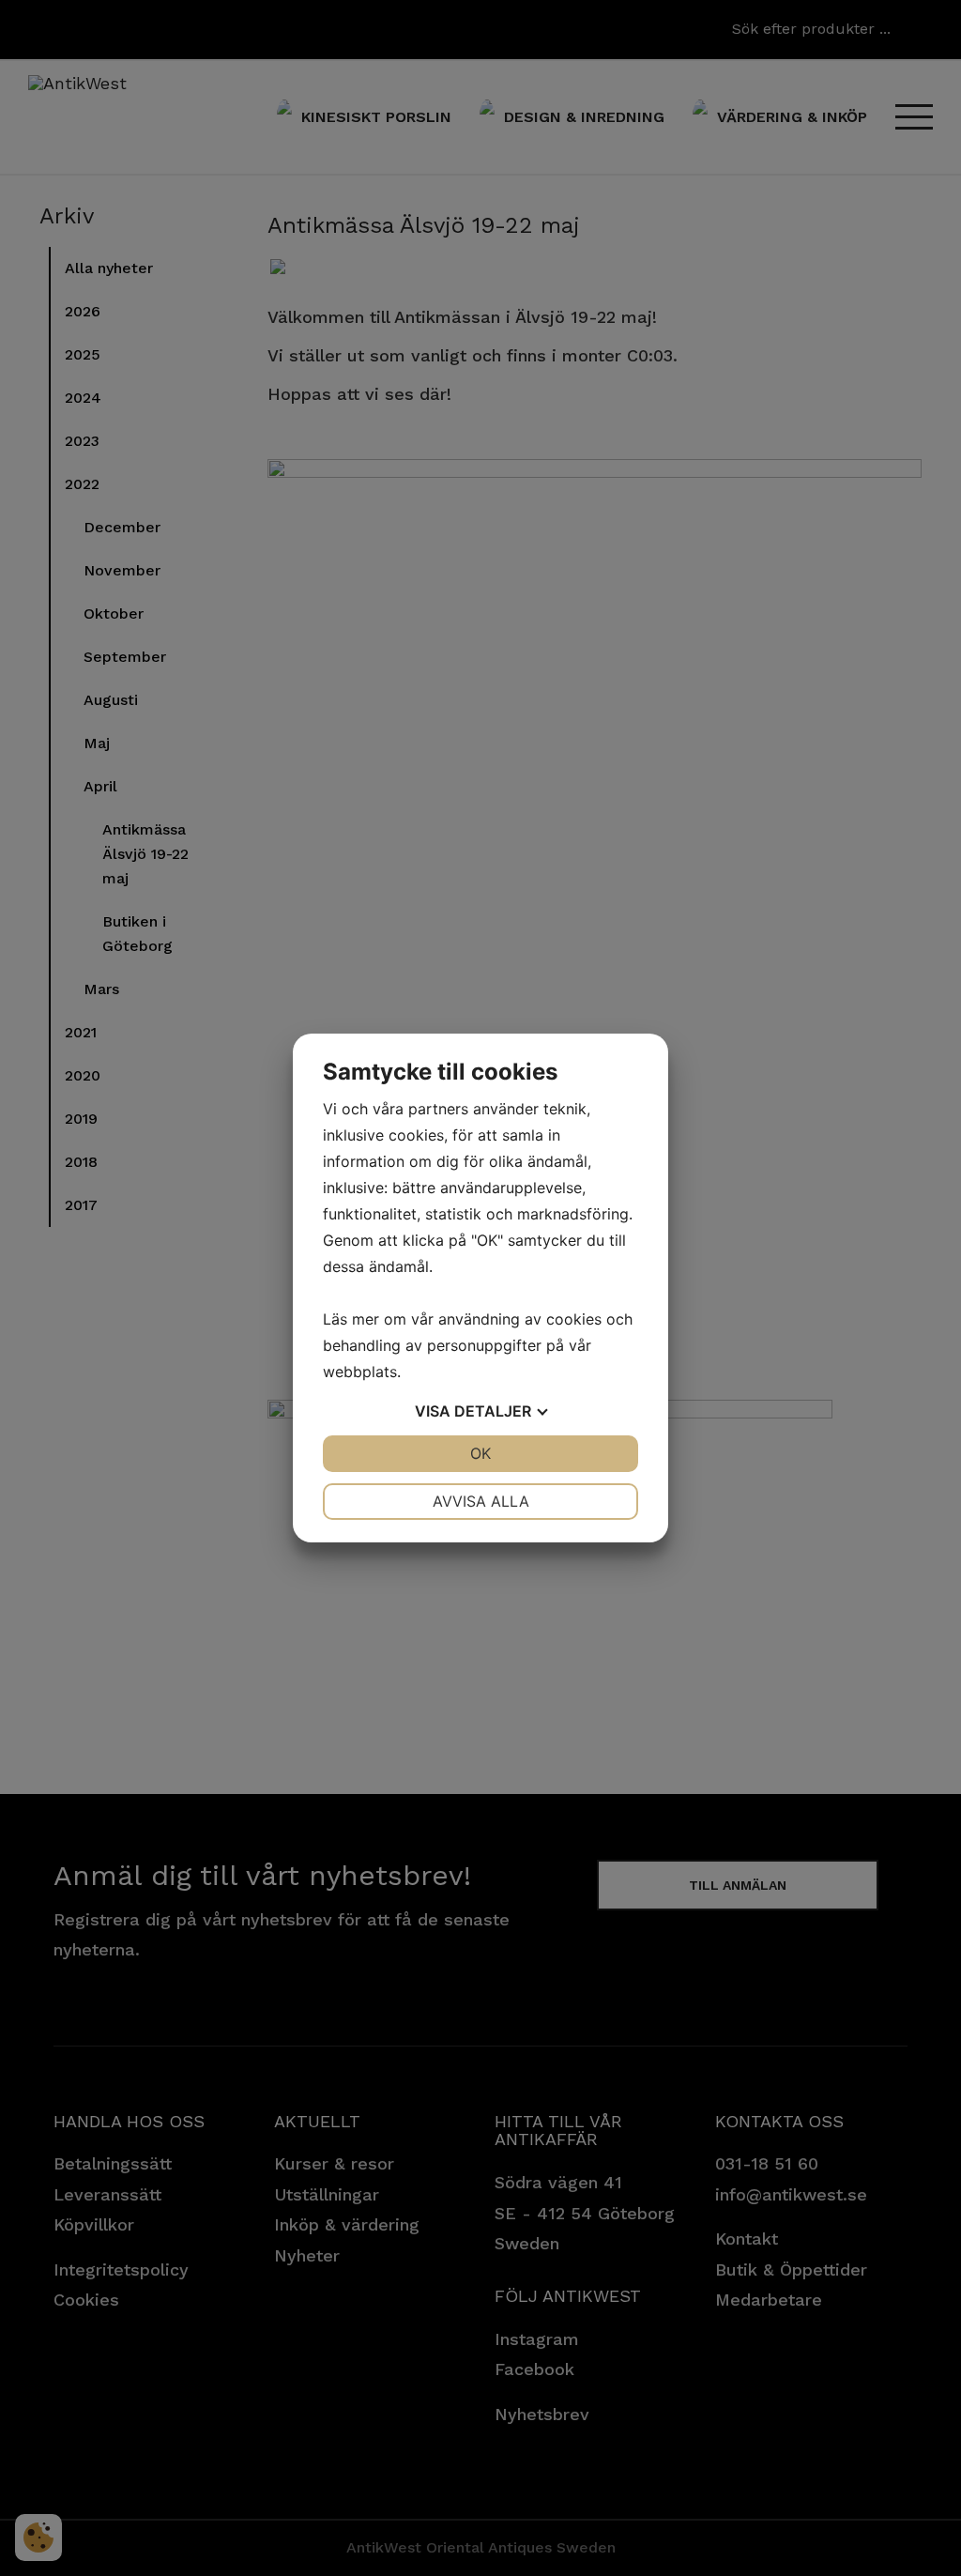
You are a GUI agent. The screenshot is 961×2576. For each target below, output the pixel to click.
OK (480, 1453)
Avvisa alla (481, 1501)
